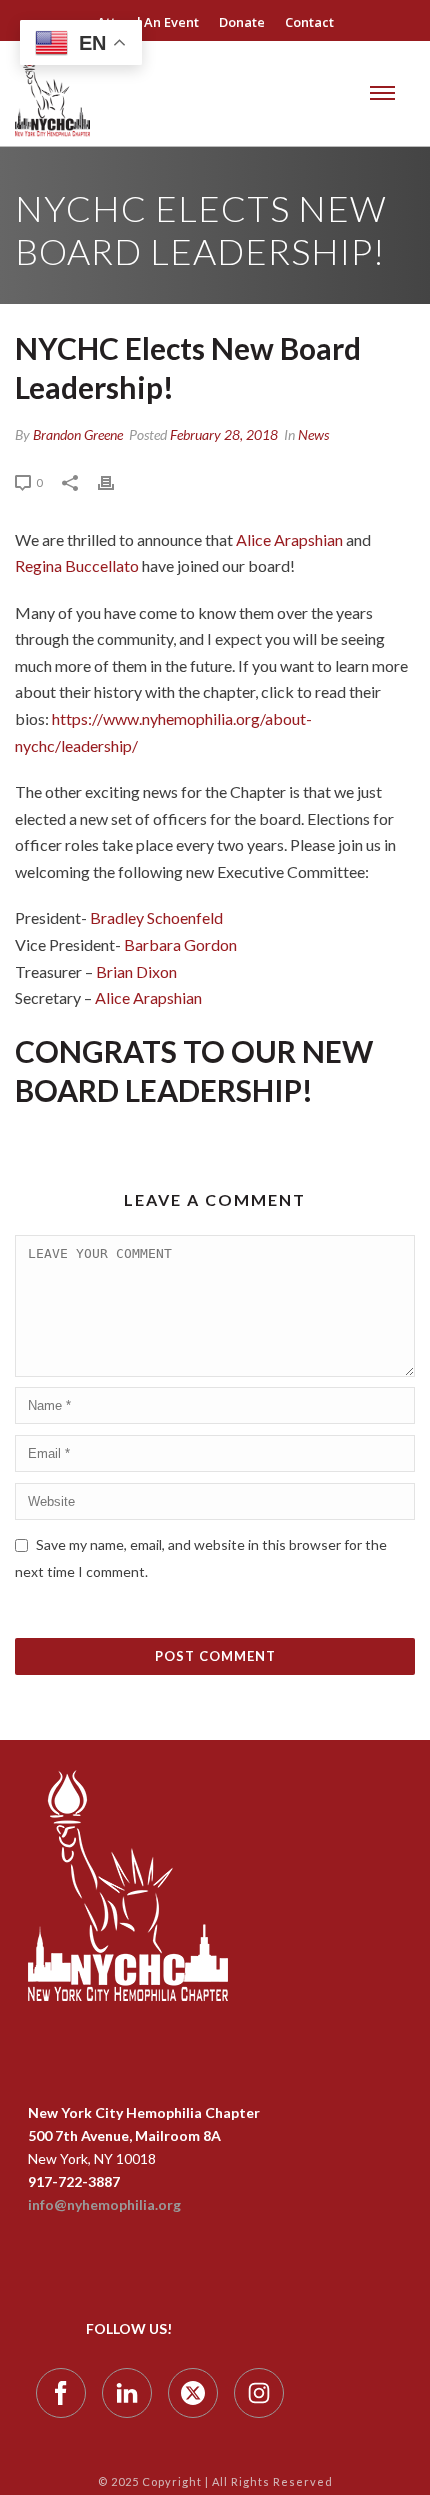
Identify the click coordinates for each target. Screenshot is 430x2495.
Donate (242, 22)
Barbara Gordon (180, 944)
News (313, 434)
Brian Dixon (138, 971)
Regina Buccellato (77, 565)
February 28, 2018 (224, 434)
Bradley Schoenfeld (158, 917)
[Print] (116, 481)
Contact (309, 22)
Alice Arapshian (289, 539)
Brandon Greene (78, 434)
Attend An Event (148, 22)
